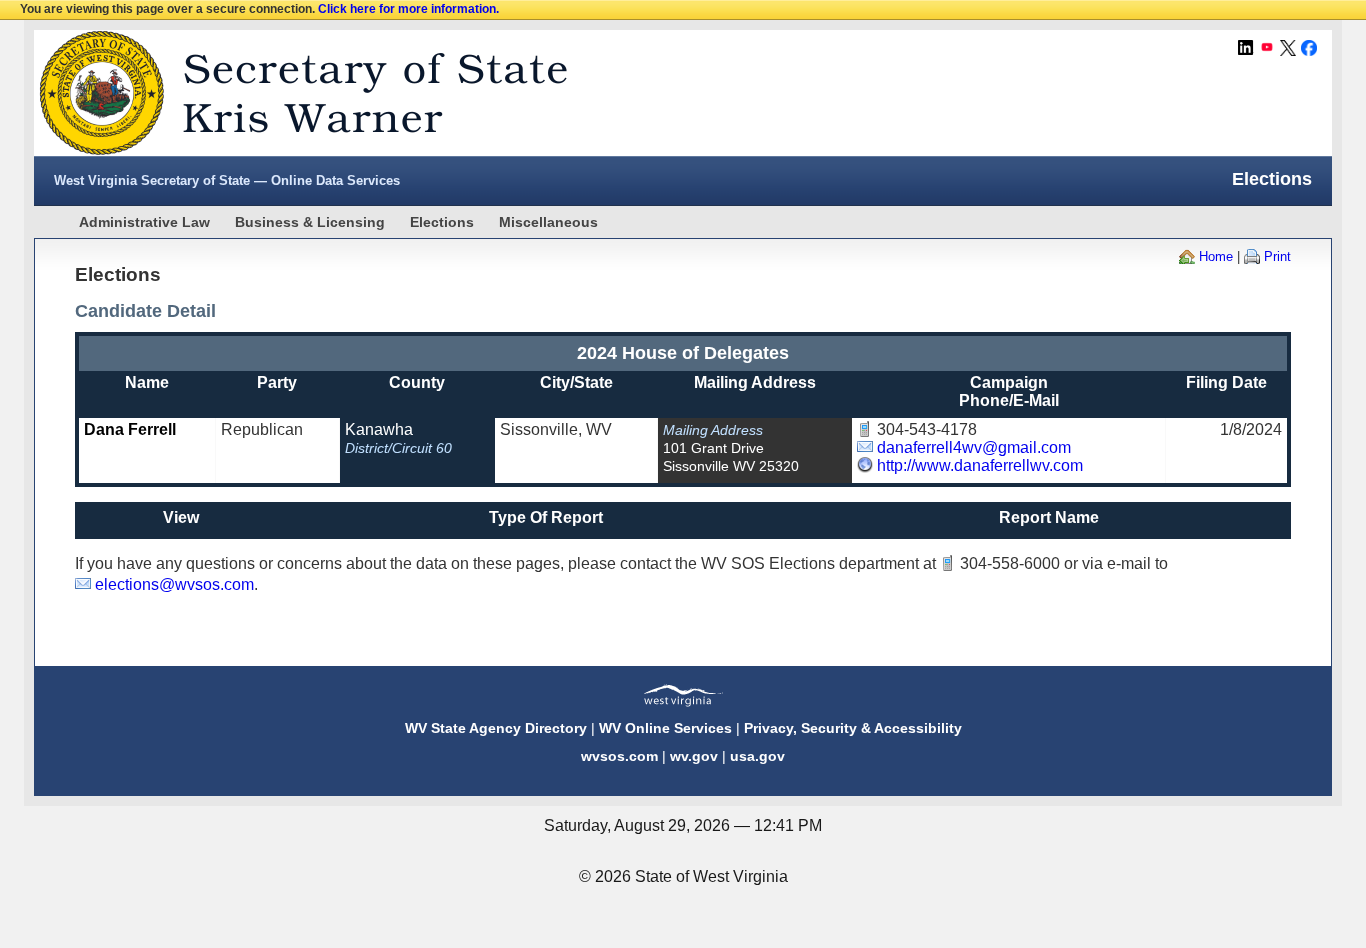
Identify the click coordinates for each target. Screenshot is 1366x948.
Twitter (1288, 48)
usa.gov (757, 756)
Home (1216, 256)
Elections (442, 222)
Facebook (1309, 48)
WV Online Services (665, 728)
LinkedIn (1246, 48)
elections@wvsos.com (174, 584)
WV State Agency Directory (496, 728)
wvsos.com (619, 756)
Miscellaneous (548, 222)
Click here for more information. (408, 9)
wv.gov (694, 756)
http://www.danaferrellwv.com (980, 465)
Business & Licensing (310, 222)
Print (1277, 256)
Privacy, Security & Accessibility (853, 728)
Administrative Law (144, 222)
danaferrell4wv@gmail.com (974, 447)
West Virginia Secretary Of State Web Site (291, 93)
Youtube (1267, 48)
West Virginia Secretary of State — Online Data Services (227, 180)
